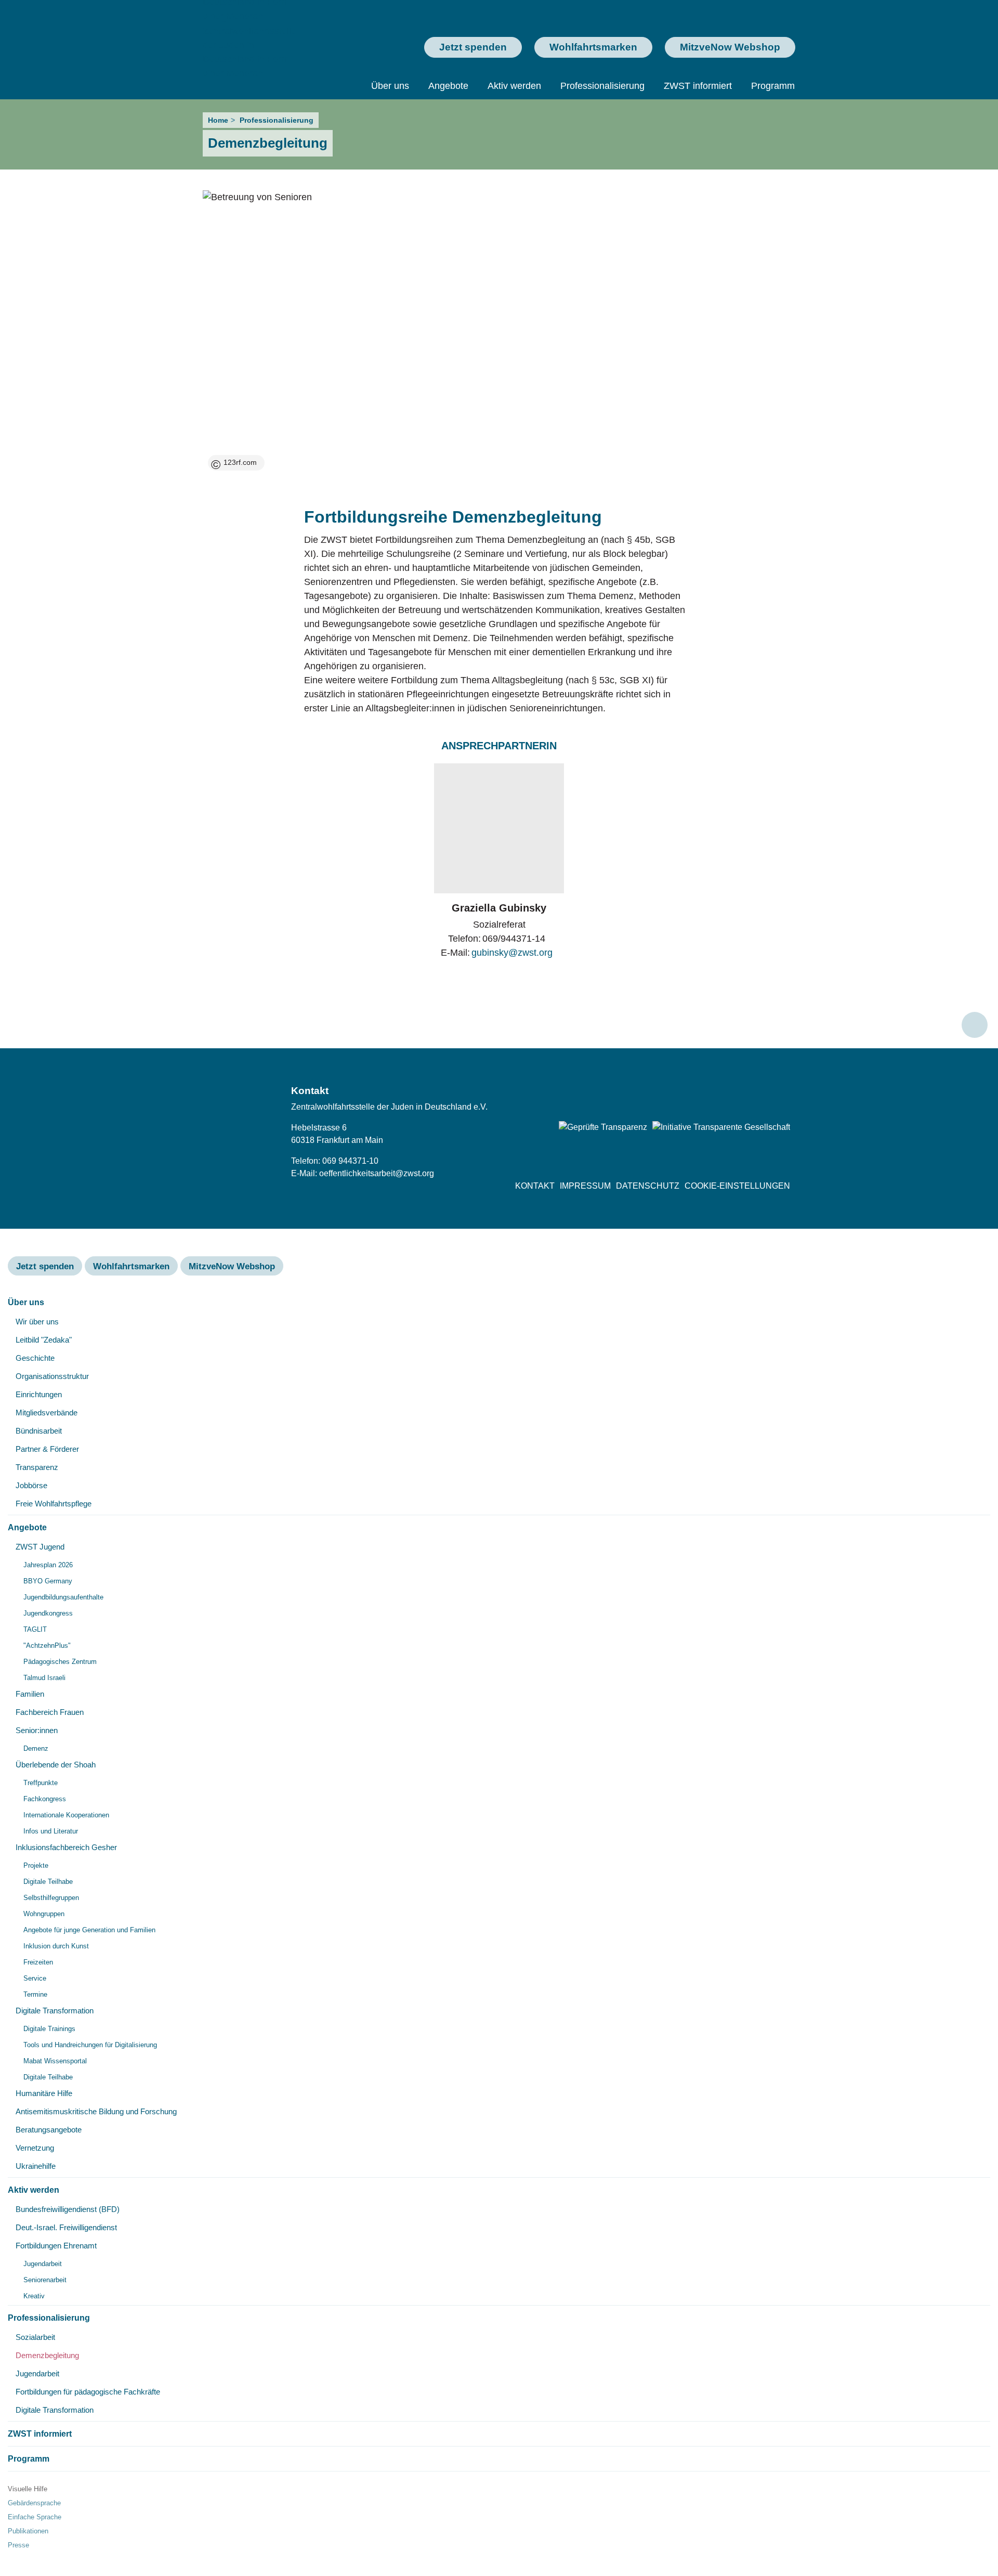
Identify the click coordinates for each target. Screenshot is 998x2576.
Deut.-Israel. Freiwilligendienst (66, 2227)
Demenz (36, 1748)
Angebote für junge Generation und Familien (89, 1930)
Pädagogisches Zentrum (60, 1662)
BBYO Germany (48, 1581)
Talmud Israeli (44, 1678)
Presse (18, 2545)
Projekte (36, 1865)
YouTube (785, 1095)
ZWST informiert (698, 86)
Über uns (390, 86)
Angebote (448, 86)
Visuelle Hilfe (28, 2489)
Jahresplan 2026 (48, 1565)
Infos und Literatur (51, 1831)
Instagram (758, 1095)
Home (218, 120)
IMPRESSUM (585, 1186)
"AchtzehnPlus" (47, 1645)
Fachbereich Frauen (50, 1712)
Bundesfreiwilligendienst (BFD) (68, 2209)
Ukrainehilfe (36, 2166)
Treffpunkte (41, 1783)
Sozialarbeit (35, 2337)
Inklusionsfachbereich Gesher (66, 1847)
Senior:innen (37, 1730)
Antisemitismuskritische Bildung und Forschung (96, 2111)
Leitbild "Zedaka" (44, 1340)
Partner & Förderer (47, 1449)
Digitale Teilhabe (48, 1882)
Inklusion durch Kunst (56, 1946)
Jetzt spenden (473, 47)
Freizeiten (38, 1962)
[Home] (253, 45)
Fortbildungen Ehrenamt (56, 2246)
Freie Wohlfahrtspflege (54, 1504)
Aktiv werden (514, 86)
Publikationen (28, 2531)
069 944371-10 (350, 1161)
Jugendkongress (48, 1613)
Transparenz (37, 1467)
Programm (773, 86)
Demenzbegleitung (47, 2355)
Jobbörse (31, 1485)
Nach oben (975, 1025)
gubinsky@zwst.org (512, 953)
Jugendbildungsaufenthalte (63, 1597)
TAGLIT (35, 1629)
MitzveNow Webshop (730, 47)
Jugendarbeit (43, 2264)
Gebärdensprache (34, 2503)
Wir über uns (37, 1322)
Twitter (731, 1095)
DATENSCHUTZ (648, 1186)
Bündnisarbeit (39, 1431)
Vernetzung (35, 2148)
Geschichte (35, 1358)
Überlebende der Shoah (56, 1765)
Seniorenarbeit (45, 2280)
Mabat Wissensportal (55, 2061)
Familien (30, 1694)
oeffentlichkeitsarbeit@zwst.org (377, 1173)
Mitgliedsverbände (47, 1413)
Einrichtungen (39, 1394)
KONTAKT (535, 1186)
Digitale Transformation (55, 2011)
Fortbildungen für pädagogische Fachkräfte (88, 2392)
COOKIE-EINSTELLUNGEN (737, 1186)
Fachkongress (45, 1799)
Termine (35, 1994)
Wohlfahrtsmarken (593, 47)
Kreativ (34, 2296)
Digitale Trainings (49, 2029)
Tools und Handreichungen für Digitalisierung (90, 2045)
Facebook (704, 1095)
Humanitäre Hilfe (44, 2093)
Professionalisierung (602, 86)
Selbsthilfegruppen (51, 1898)
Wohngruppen (44, 1914)
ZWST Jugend (40, 1547)
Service (35, 1978)
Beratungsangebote (49, 2130)
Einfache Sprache (35, 2517)
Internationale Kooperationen (66, 1815)
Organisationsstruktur (52, 1376)
